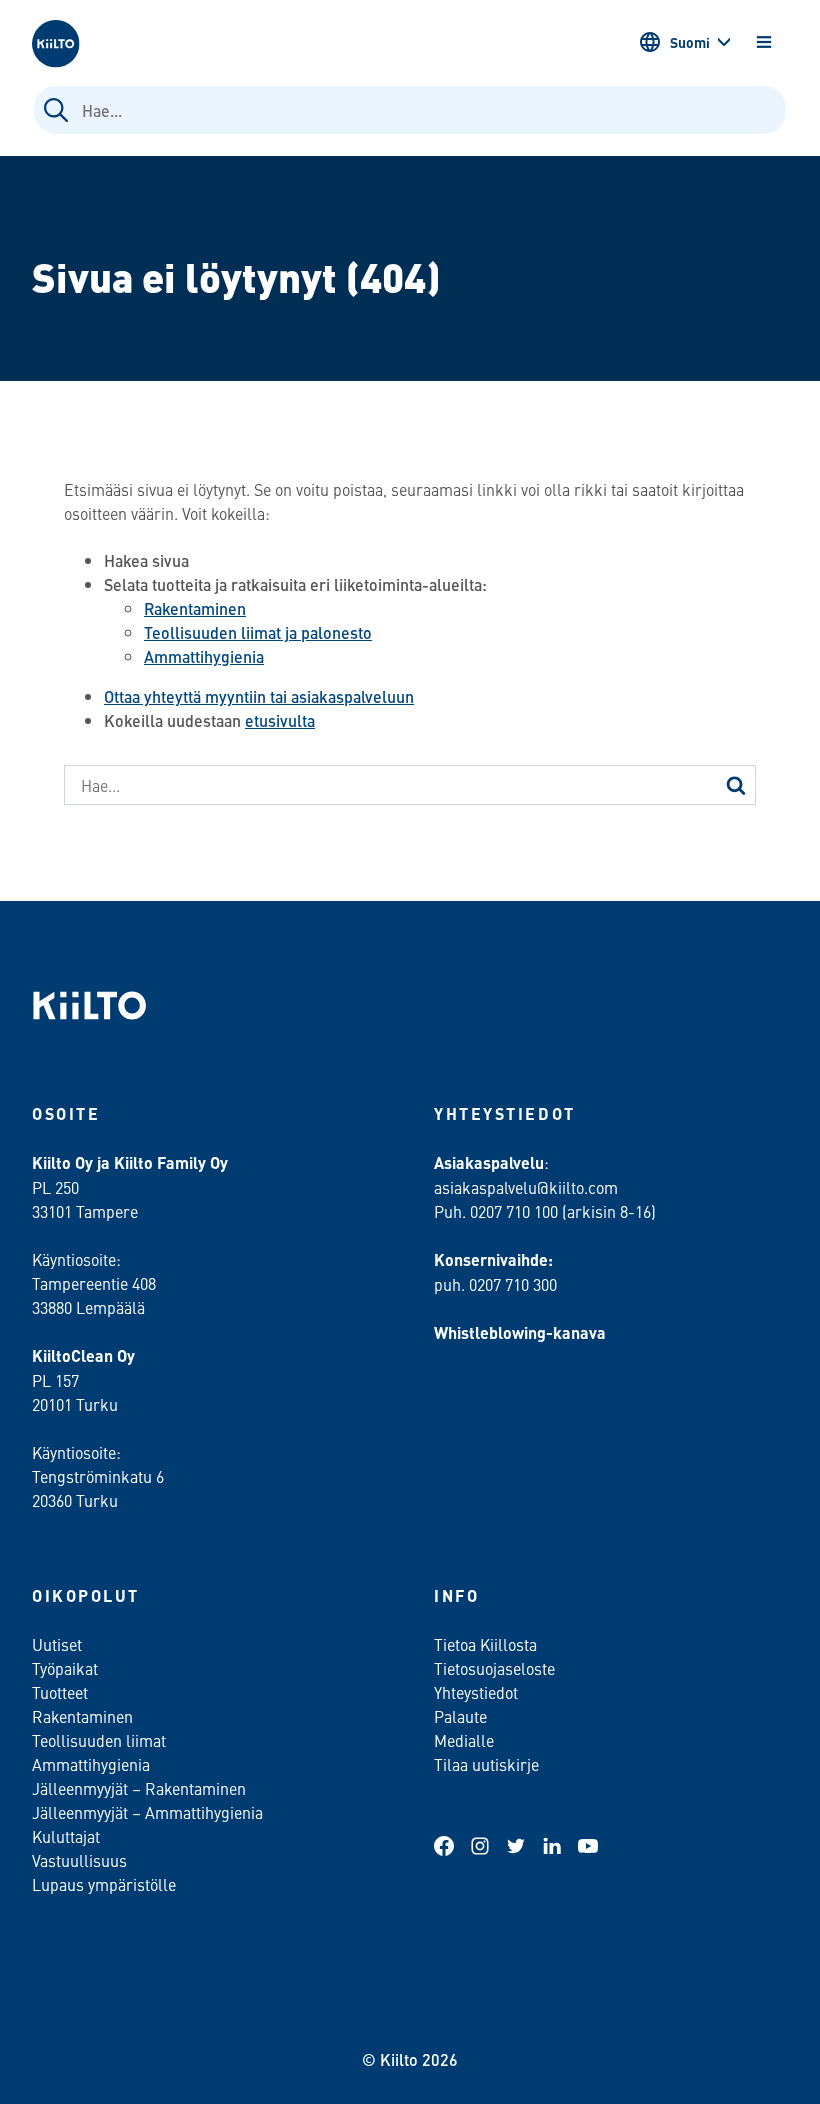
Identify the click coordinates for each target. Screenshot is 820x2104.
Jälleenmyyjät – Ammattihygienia (147, 1812)
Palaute (460, 1716)
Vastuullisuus (79, 1860)
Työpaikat (65, 1668)
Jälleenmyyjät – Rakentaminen (139, 1788)
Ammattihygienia (204, 656)
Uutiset (57, 1644)
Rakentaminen (195, 608)
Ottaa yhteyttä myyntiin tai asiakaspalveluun (259, 696)
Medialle (466, 1740)
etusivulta (280, 720)
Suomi (690, 42)
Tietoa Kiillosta (485, 1644)
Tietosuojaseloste (494, 1668)
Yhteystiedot (476, 1692)
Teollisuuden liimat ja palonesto (258, 632)
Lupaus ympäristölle (104, 1884)
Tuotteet (60, 1692)
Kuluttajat (66, 1836)
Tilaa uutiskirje (486, 1764)
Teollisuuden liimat (99, 1740)
